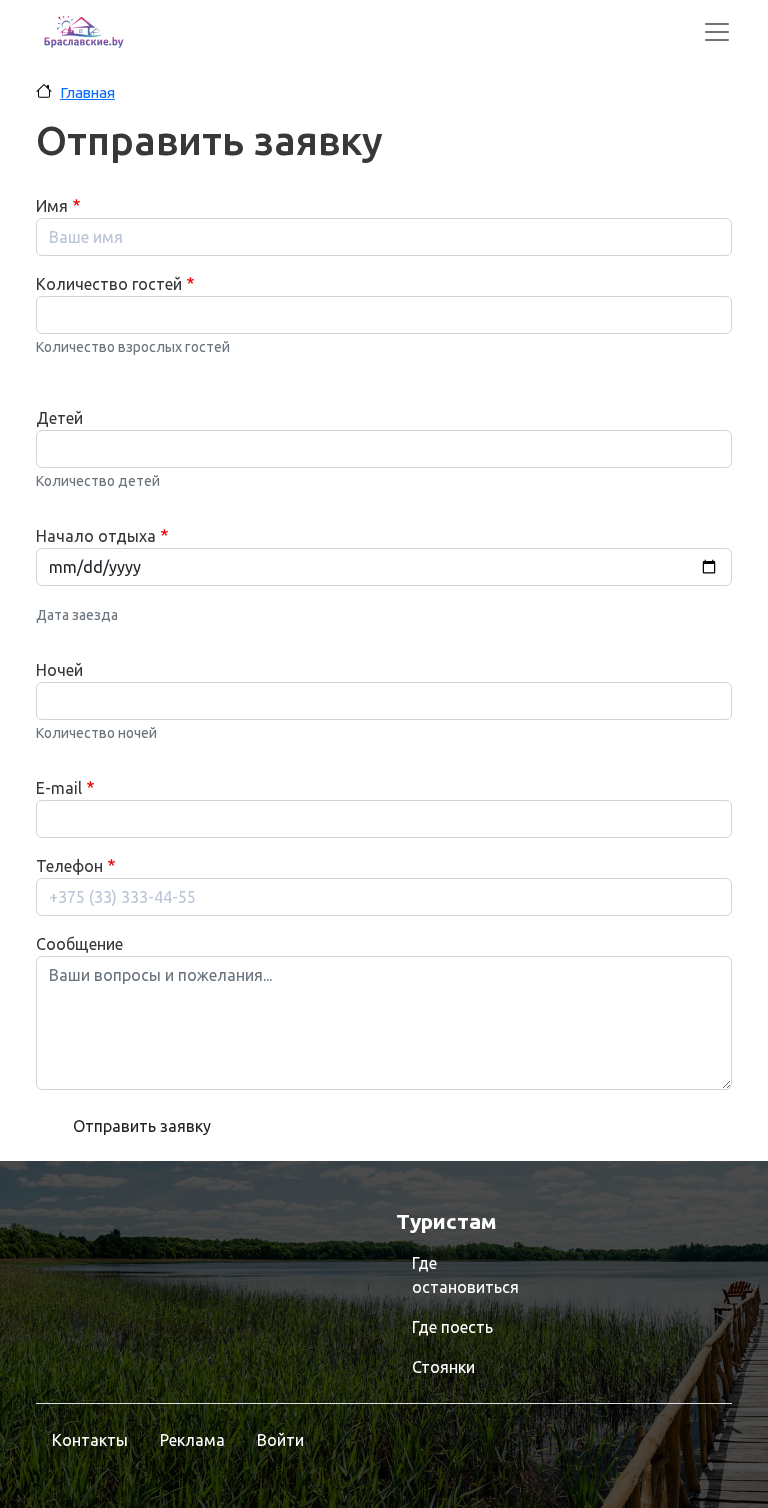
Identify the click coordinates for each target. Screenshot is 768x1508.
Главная (87, 92)
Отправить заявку (142, 1126)
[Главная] (84, 32)
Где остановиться (465, 1275)
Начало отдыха (96, 536)
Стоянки (443, 1367)
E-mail (59, 788)
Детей (59, 418)
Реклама (192, 1440)
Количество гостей (109, 284)
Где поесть (452, 1327)
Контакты (90, 1440)
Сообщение (79, 944)
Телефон (69, 866)
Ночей (59, 670)
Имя (52, 206)
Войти (280, 1440)
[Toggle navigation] (717, 32)
